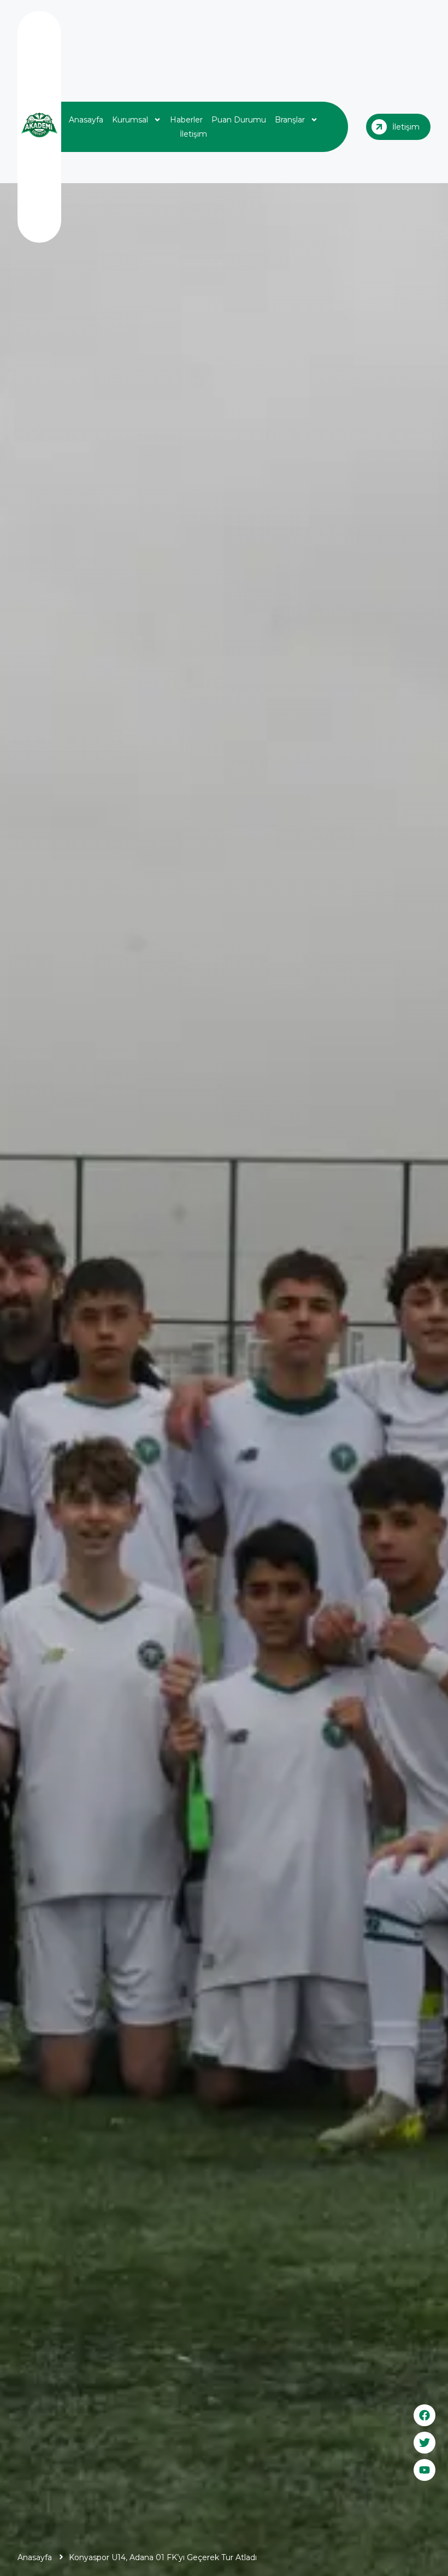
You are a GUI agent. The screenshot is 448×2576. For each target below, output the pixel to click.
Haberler (186, 120)
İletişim (193, 134)
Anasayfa (86, 120)
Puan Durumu (239, 120)
